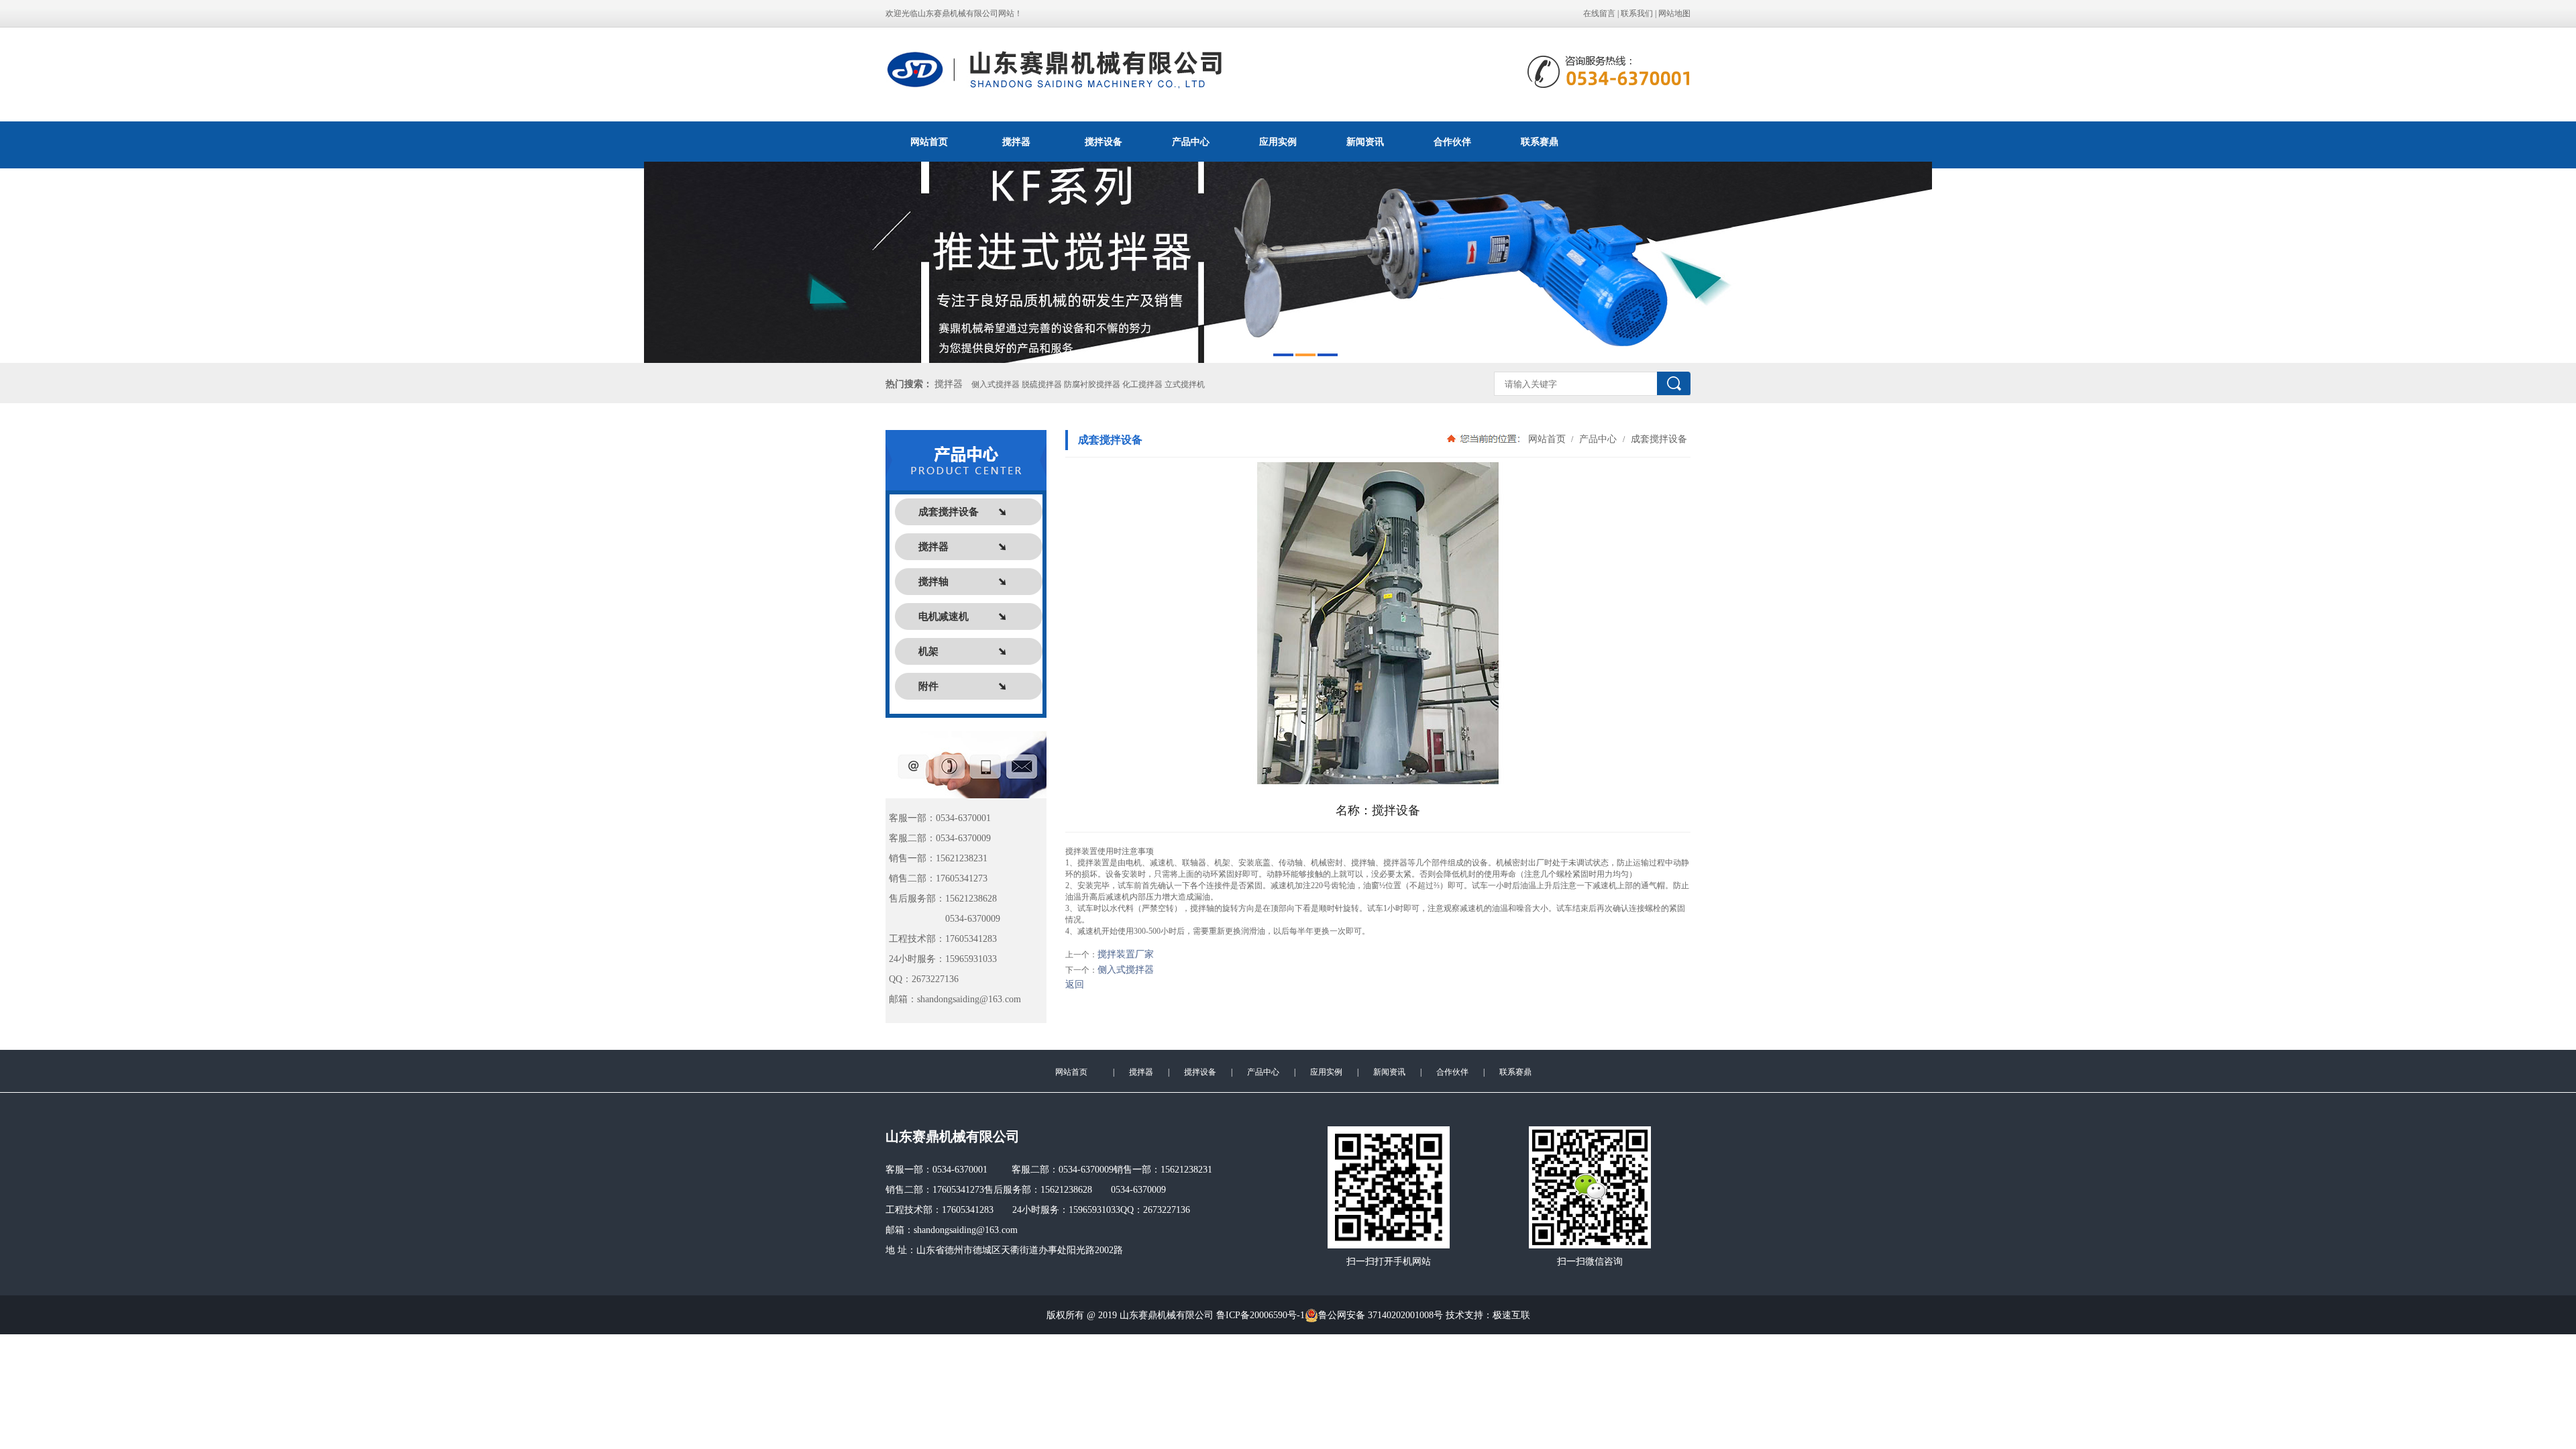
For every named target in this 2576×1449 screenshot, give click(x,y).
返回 (1075, 984)
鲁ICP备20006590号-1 (1260, 1315)
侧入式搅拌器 (1126, 970)
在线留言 (1599, 13)
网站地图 (1674, 13)
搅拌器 (1016, 142)
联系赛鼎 (1540, 142)
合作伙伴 (1452, 142)
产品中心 (1191, 142)
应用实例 (1278, 142)
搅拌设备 (1104, 142)
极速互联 (1511, 1315)
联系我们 (1637, 13)
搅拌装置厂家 (1126, 954)
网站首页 (929, 142)
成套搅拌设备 (1658, 439)
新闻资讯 (1365, 142)
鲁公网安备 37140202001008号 (1381, 1315)
